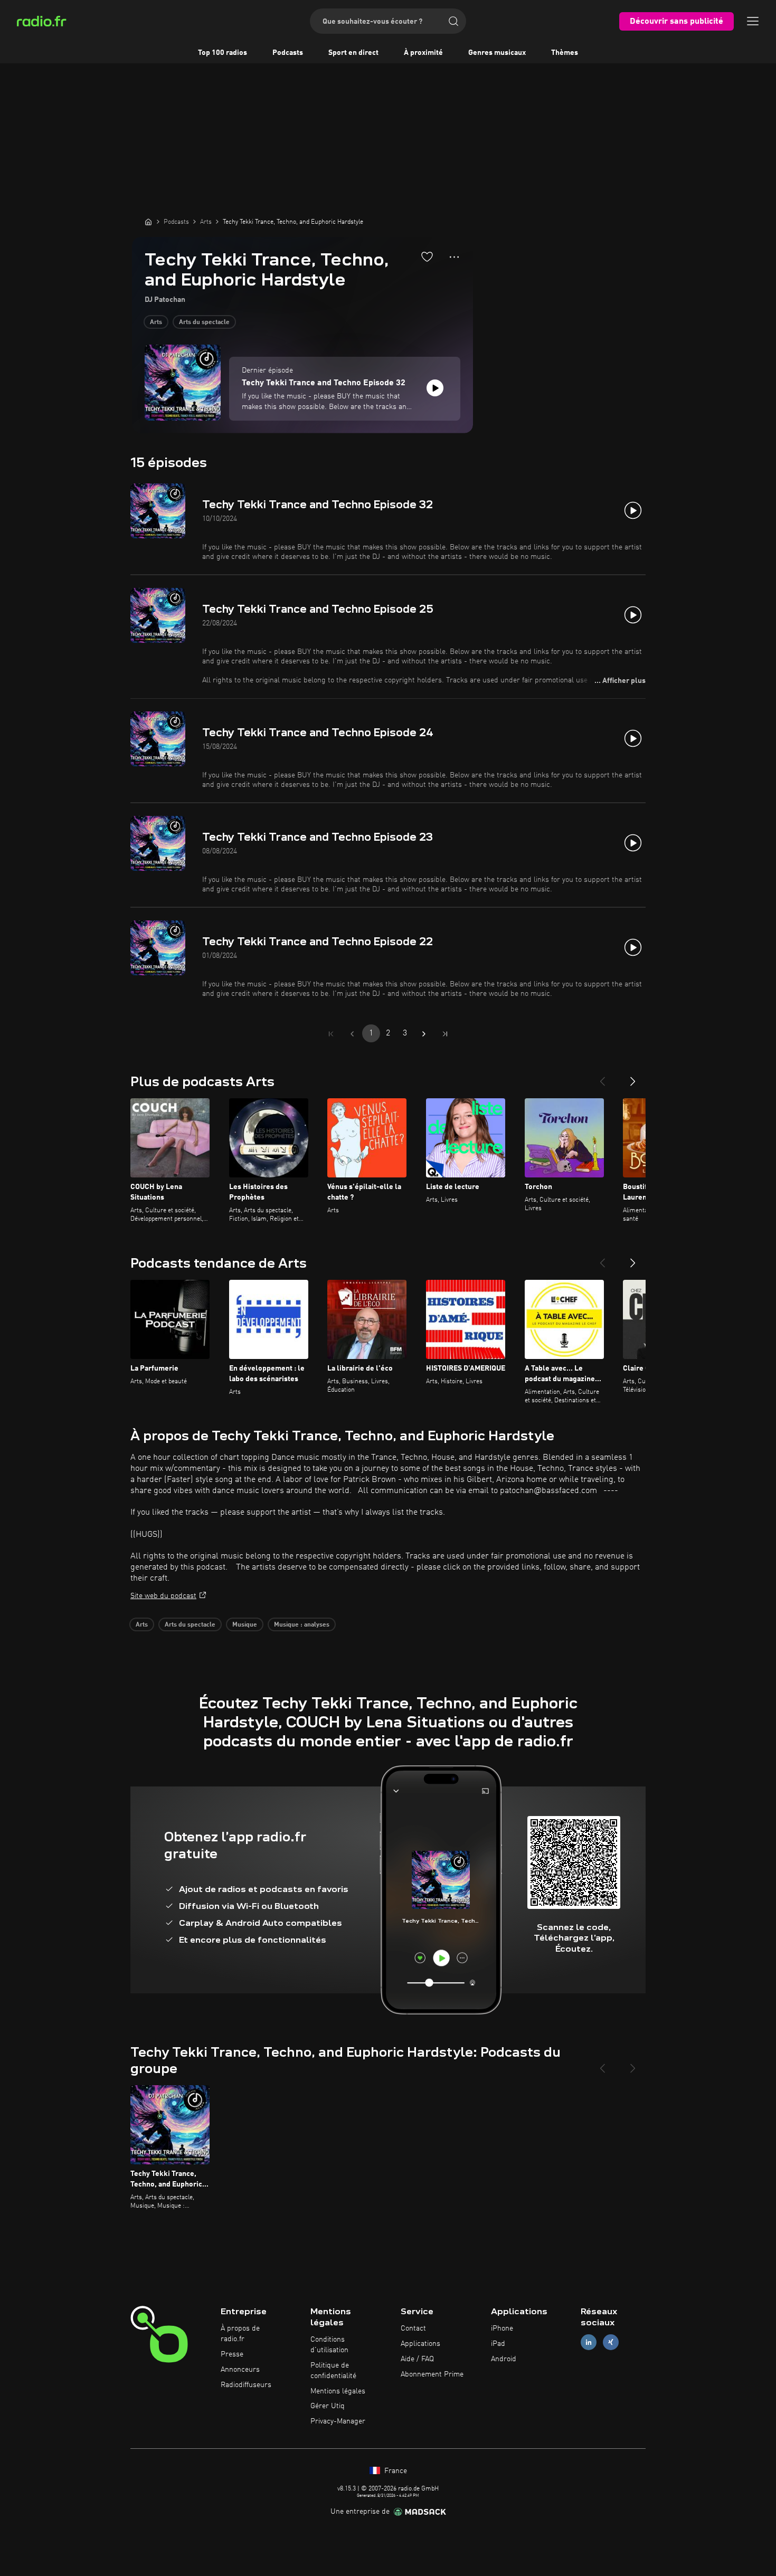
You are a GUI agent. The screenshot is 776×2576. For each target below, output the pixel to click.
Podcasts (288, 53)
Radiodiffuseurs (246, 2385)
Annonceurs (240, 2370)
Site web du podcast (163, 1596)
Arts (156, 322)
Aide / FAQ (417, 2359)
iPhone (502, 2328)
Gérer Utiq (328, 2406)
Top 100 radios (223, 53)
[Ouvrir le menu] (753, 21)
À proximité (423, 53)
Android (504, 2359)
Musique (245, 1625)
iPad (498, 2344)
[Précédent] (602, 1077)
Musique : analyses (302, 1625)
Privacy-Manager (338, 2421)
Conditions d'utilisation (329, 2345)
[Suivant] (633, 1077)
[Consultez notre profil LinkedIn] (589, 2342)
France (395, 2471)
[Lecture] (435, 388)
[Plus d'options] (454, 257)
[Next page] (424, 1034)
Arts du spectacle (204, 322)
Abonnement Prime (432, 2374)
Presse (232, 2354)
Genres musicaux (497, 53)
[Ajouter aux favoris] (427, 256)
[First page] (331, 1034)
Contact (413, 2328)
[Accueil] (148, 222)
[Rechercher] (453, 21)
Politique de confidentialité (333, 2371)
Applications (420, 2344)
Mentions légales (338, 2391)
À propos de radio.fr (240, 2334)
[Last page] (445, 1034)
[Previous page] (352, 1034)
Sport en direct (353, 53)
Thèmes (565, 53)
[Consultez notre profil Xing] (611, 2342)
